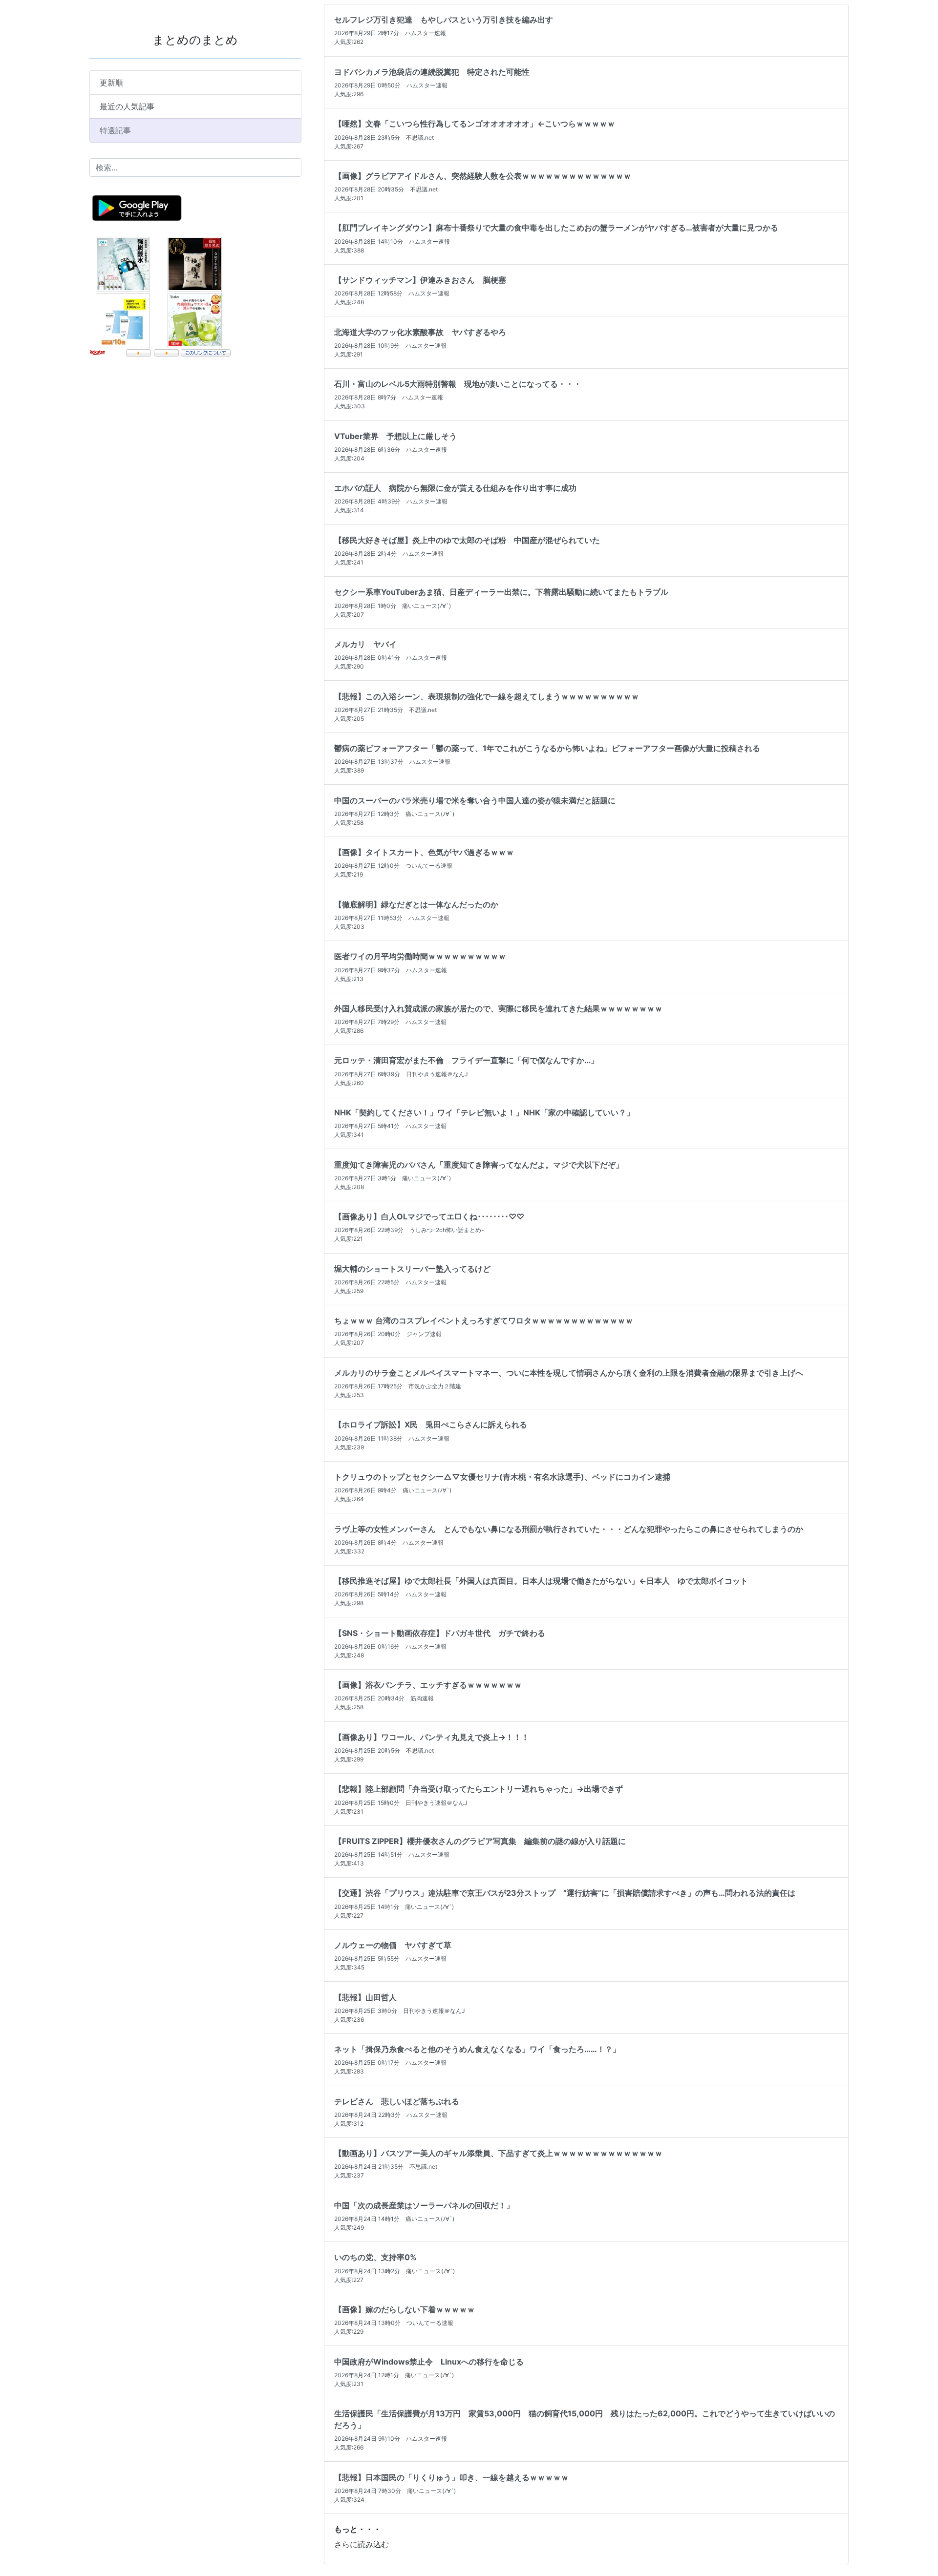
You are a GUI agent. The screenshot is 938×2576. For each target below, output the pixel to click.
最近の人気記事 (127, 106)
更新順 (111, 83)
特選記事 (115, 130)
